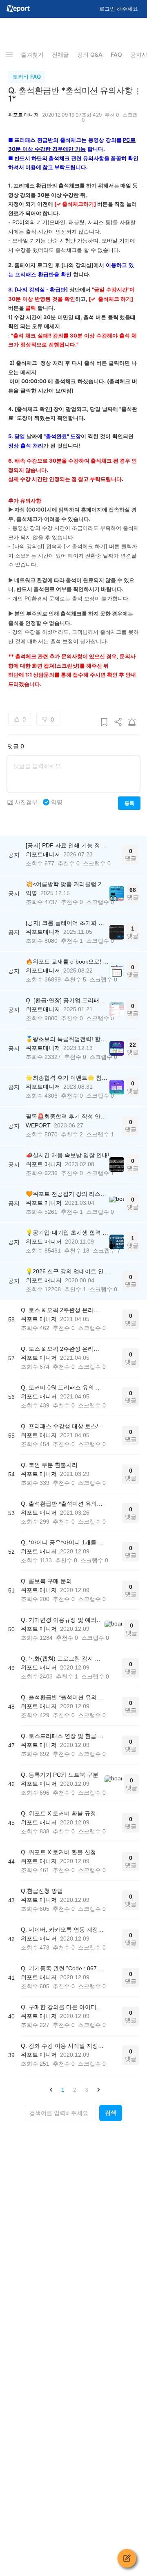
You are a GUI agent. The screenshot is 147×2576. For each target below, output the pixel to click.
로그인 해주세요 (119, 9)
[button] (51, 2090)
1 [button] (63, 2090)
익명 (57, 802)
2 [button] (75, 2090)
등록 (129, 803)
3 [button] (87, 2090)
